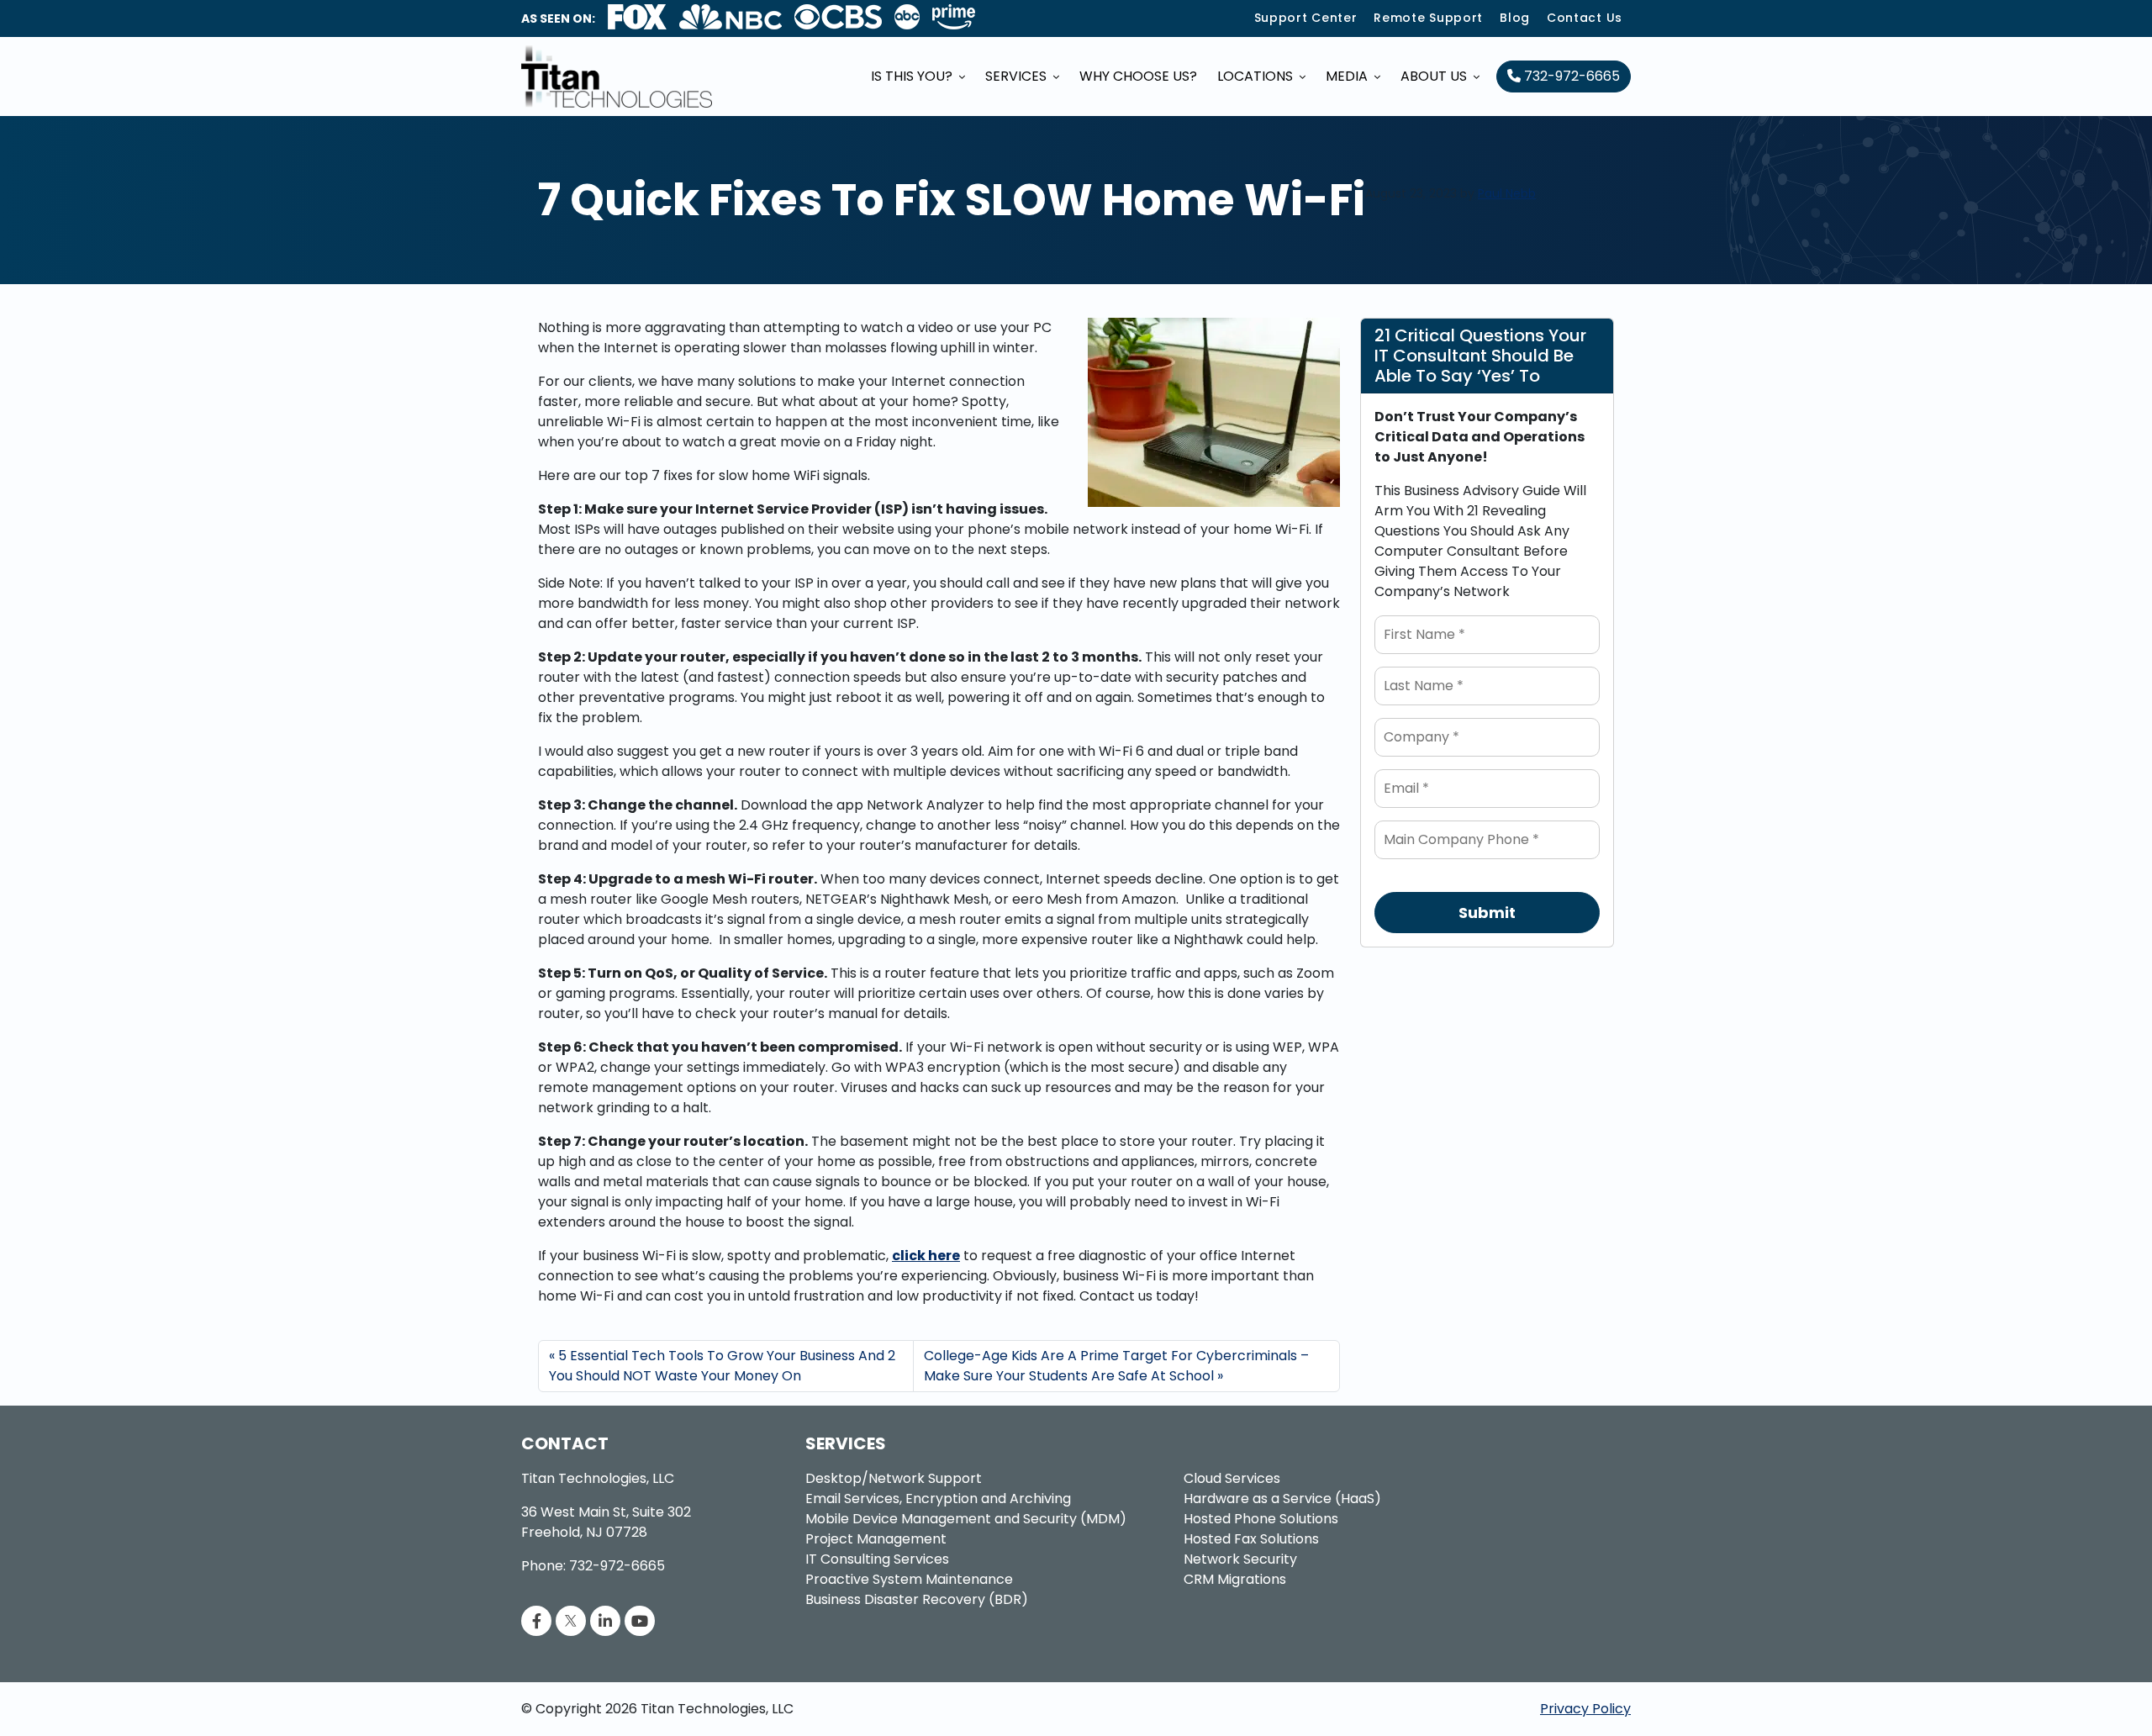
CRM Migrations (1235, 1579)
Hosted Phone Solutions (1261, 1519)
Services (1018, 76)
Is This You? (913, 76)
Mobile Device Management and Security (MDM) (966, 1519)
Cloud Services (1232, 1478)
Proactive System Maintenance (909, 1579)
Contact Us (1585, 18)
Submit (1487, 913)
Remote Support (1428, 18)
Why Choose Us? (1138, 76)
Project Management (876, 1539)
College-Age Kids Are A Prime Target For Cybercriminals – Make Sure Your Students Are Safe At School (1116, 1366)
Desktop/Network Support (894, 1478)
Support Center (1306, 18)
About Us (1435, 76)
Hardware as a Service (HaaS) (1282, 1499)
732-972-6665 (1570, 76)
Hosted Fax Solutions (1251, 1539)
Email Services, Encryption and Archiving (938, 1499)
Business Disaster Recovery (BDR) (917, 1599)
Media (1348, 76)
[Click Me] (537, 1621)
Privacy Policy (1585, 1709)
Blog (1515, 18)
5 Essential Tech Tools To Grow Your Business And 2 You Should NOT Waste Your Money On (722, 1366)
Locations (1257, 76)
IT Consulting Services (877, 1559)
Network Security (1240, 1559)
